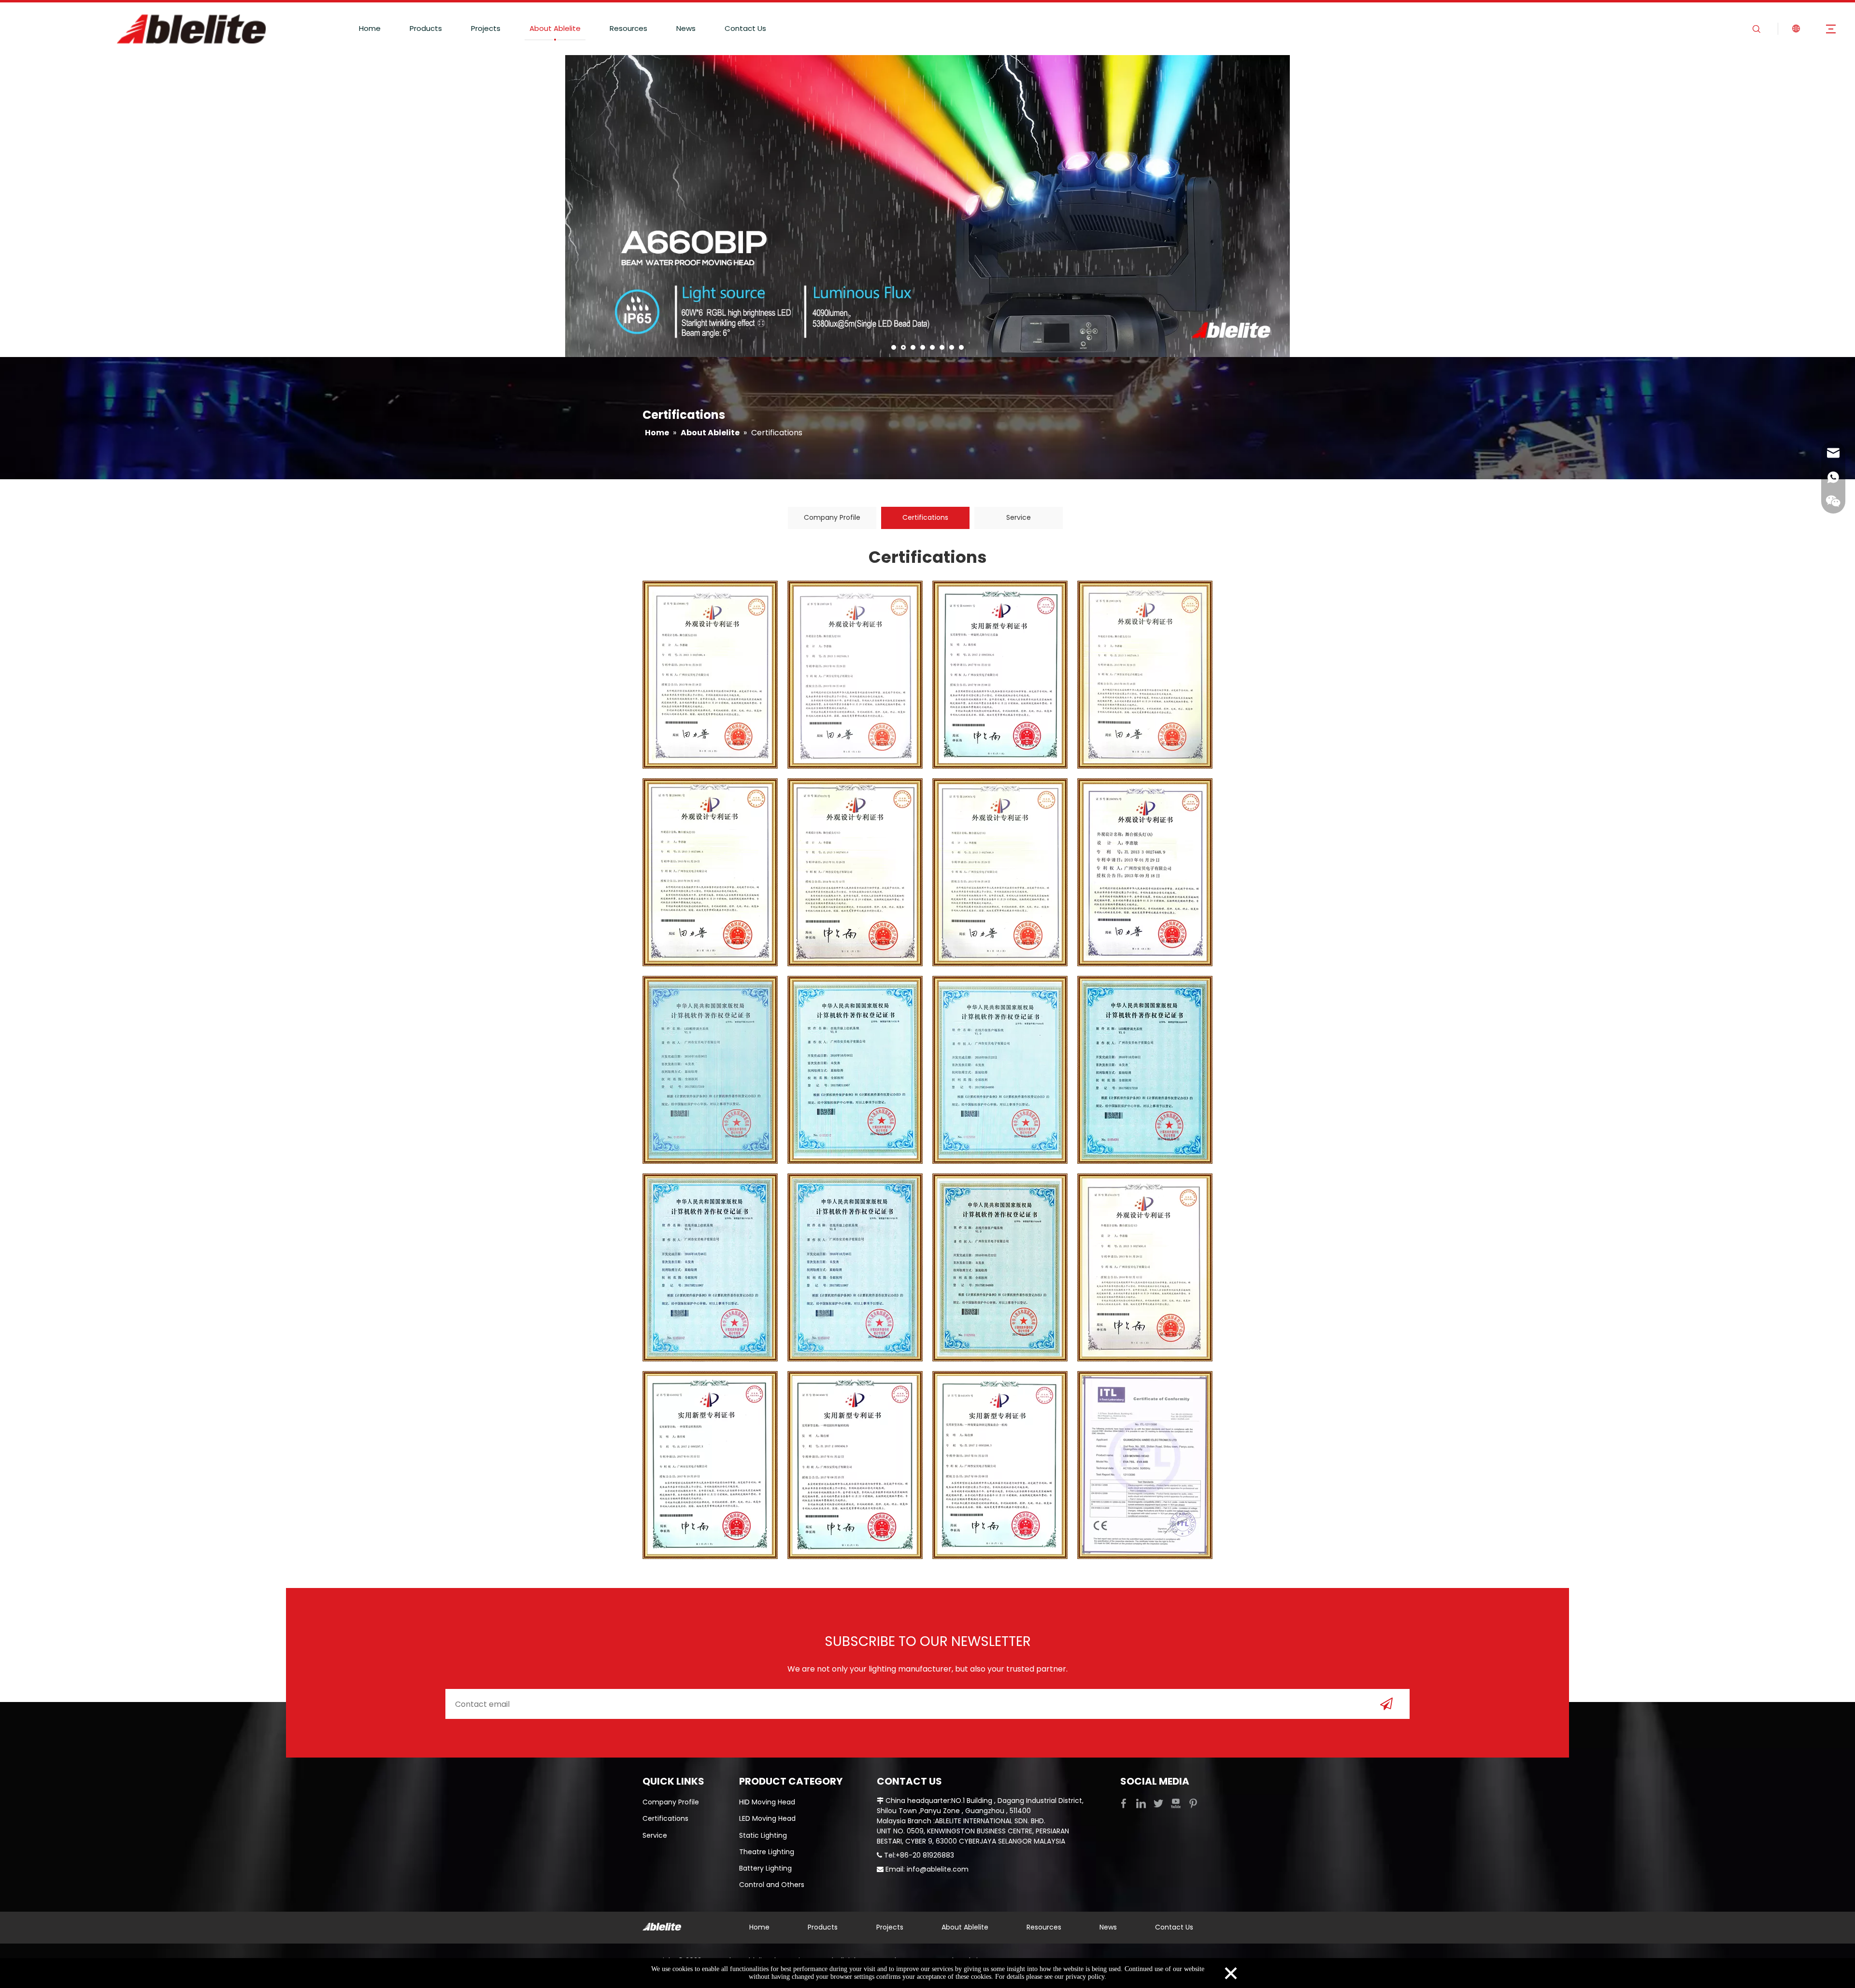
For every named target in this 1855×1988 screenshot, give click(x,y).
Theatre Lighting (767, 1852)
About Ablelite (555, 28)
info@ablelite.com (938, 1869)
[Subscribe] (1386, 1704)
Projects (486, 28)
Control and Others (772, 1885)
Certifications (925, 517)
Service (1019, 517)
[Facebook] (1125, 1803)
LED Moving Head (767, 1818)
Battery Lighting (765, 1868)
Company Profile (832, 517)
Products (426, 28)
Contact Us (745, 28)
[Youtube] (1177, 1803)
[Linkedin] (1142, 1803)
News (686, 28)
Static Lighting (763, 1835)
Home (370, 28)
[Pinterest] (1193, 1803)
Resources (628, 28)
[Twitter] (1159, 1803)
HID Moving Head (767, 1802)
